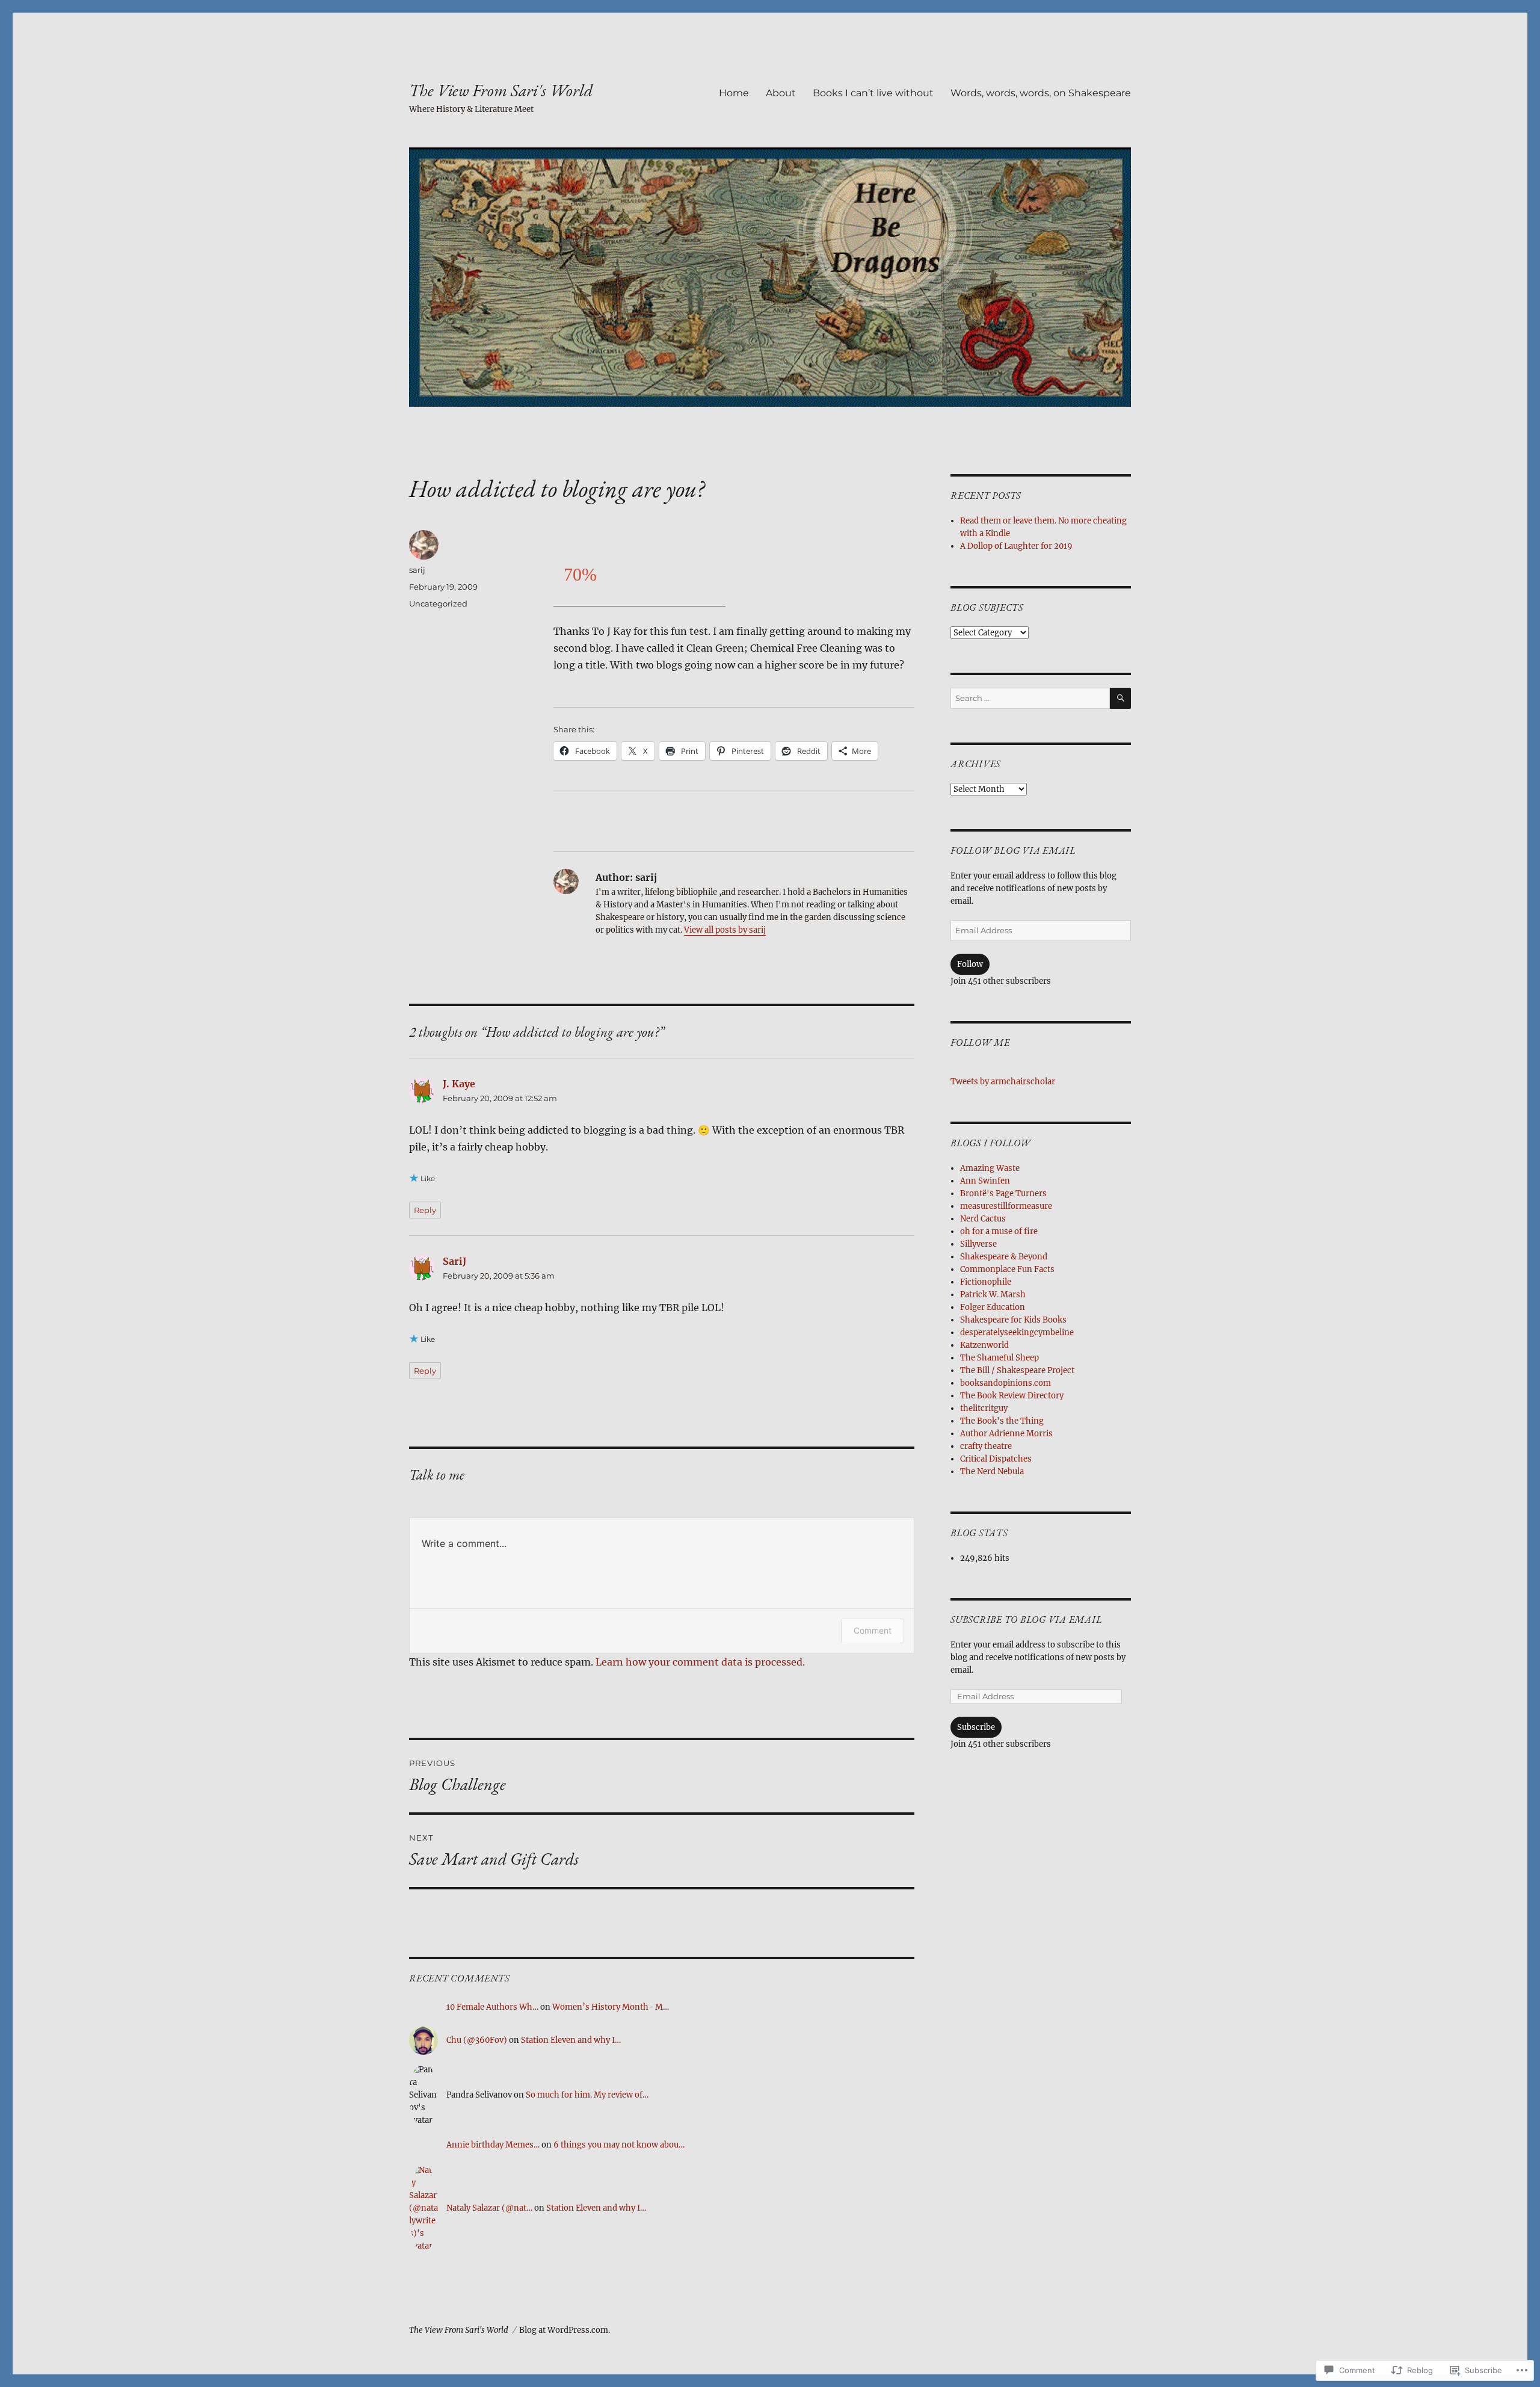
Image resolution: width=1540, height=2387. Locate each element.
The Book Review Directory (1012, 1396)
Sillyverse (978, 1244)
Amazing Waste (990, 1168)
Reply (425, 1210)
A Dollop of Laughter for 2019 (1016, 546)
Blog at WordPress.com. (565, 2330)
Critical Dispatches (996, 1459)
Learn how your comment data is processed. (700, 1662)
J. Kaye (459, 1084)
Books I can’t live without (873, 93)
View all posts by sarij (725, 930)
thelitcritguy (984, 1408)
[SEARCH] (1120, 698)
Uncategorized (438, 604)
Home (734, 93)
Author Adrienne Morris (1006, 1434)
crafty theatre (986, 1446)
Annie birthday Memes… (493, 2145)
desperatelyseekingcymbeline (1017, 1332)
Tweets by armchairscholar (1003, 1082)
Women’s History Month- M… (611, 2007)
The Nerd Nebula (992, 1471)
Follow (970, 964)
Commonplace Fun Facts (1007, 1269)
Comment (873, 1630)
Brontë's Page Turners (1003, 1193)
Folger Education (993, 1307)
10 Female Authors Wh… (492, 2007)
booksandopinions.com (1006, 1383)
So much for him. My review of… (587, 2095)
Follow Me (980, 1042)
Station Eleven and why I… (571, 2040)
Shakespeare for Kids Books (1013, 1320)
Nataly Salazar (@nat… (489, 2208)
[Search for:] (1030, 698)
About (781, 93)
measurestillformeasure (1006, 1206)
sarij (417, 570)
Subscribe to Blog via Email (1026, 1620)
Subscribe (976, 1727)
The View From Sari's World (501, 90)
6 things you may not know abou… (619, 2145)
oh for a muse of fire (999, 1231)
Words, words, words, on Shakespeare (1041, 93)
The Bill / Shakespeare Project (1017, 1370)
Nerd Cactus (983, 1219)
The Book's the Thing (1002, 1421)
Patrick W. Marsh (993, 1295)
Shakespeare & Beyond (1004, 1257)
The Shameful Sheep (999, 1358)
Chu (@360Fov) (477, 2040)
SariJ (454, 1261)
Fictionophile (986, 1282)
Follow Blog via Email (1013, 851)
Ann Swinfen (985, 1181)
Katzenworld (984, 1345)
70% (580, 574)
